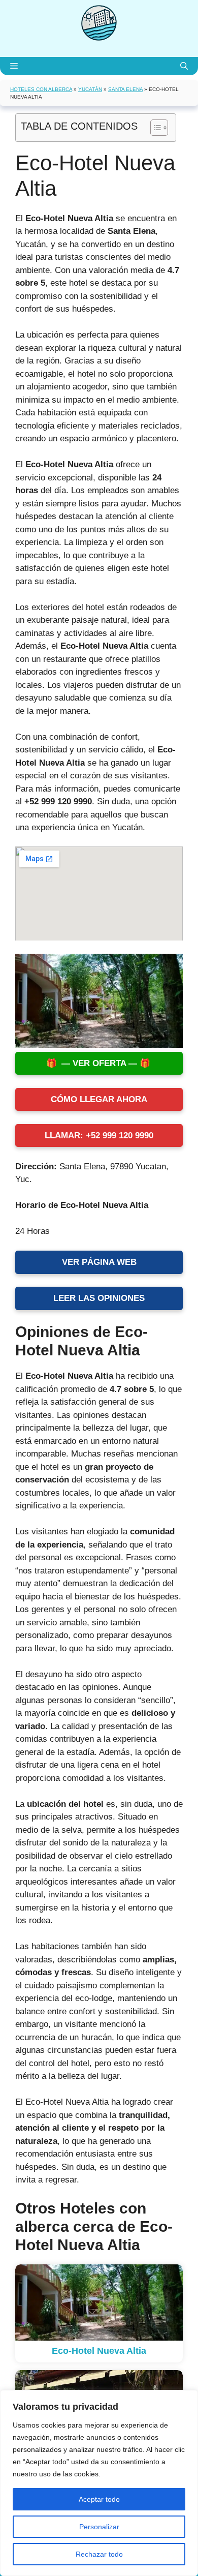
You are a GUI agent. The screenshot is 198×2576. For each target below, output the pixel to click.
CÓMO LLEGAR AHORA (99, 1099)
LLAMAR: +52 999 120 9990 (99, 1135)
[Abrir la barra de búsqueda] (184, 66)
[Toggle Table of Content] (154, 128)
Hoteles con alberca (41, 89)
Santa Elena (125, 89)
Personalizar (99, 2527)
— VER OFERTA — (99, 1063)
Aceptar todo (99, 2499)
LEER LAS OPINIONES (99, 1298)
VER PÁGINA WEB (99, 1262)
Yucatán (90, 89)
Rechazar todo (99, 2554)
